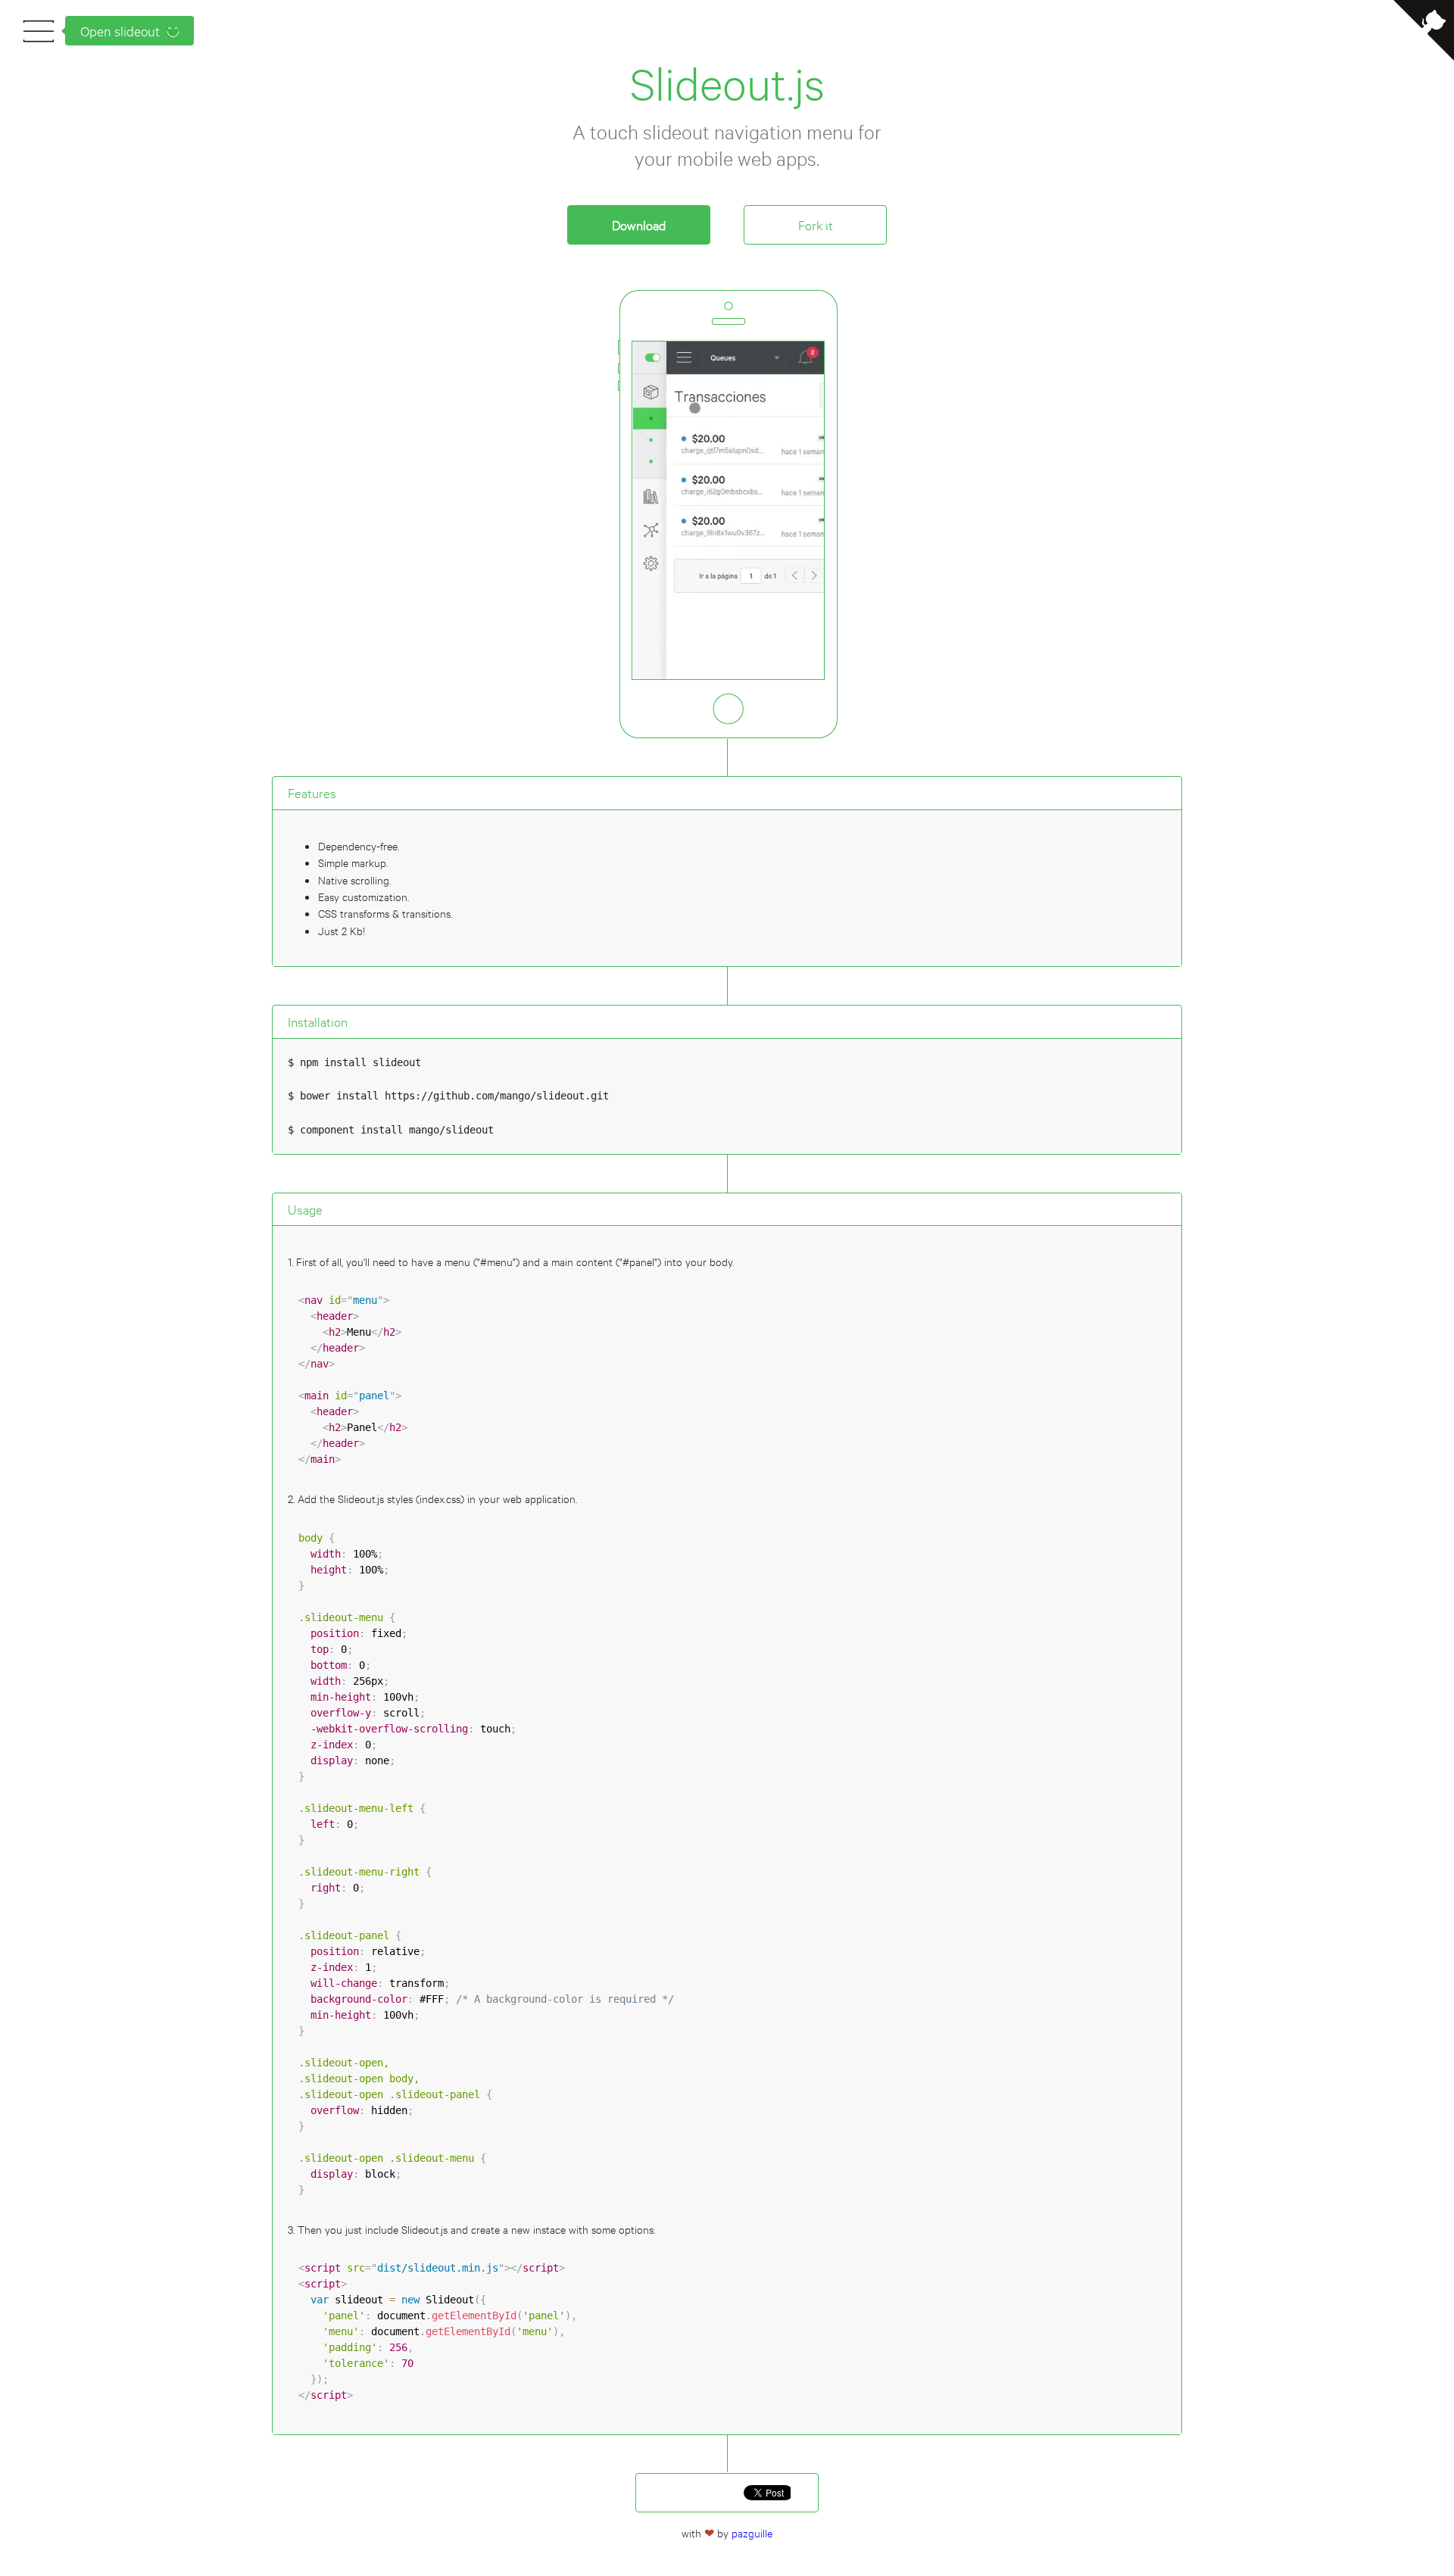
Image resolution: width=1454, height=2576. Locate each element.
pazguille (752, 2532)
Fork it (816, 225)
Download (639, 225)
